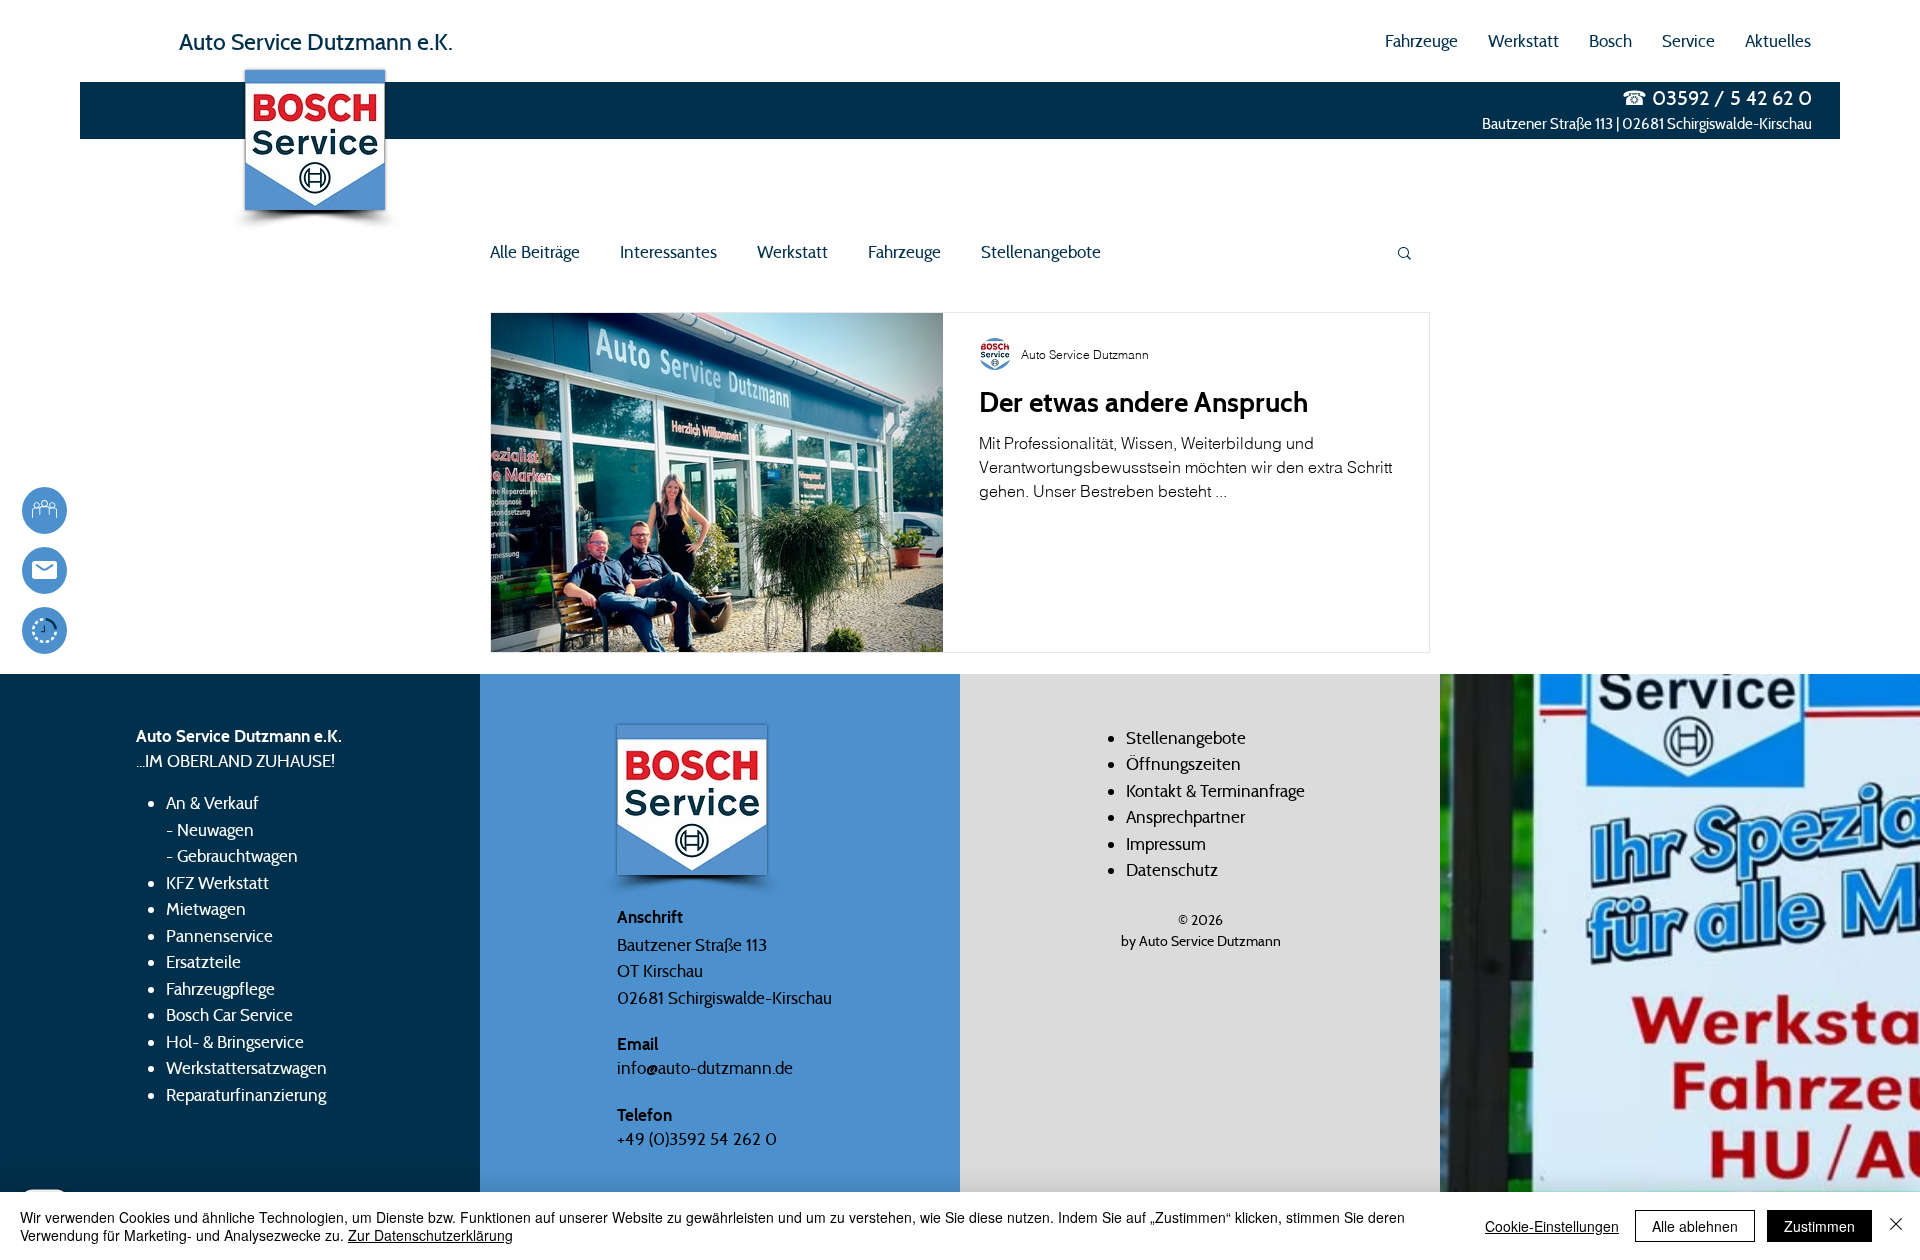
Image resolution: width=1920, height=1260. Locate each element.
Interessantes (668, 252)
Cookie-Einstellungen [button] (1552, 1226)
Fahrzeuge (904, 252)
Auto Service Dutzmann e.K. (316, 41)
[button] (1421, 41)
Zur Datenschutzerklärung (430, 1235)
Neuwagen (215, 830)
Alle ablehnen (1695, 1226)
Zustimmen (1819, 1226)
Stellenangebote (1041, 252)
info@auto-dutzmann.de (705, 1068)
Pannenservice (219, 936)
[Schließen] (1896, 1226)
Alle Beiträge (535, 252)
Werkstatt (792, 252)
